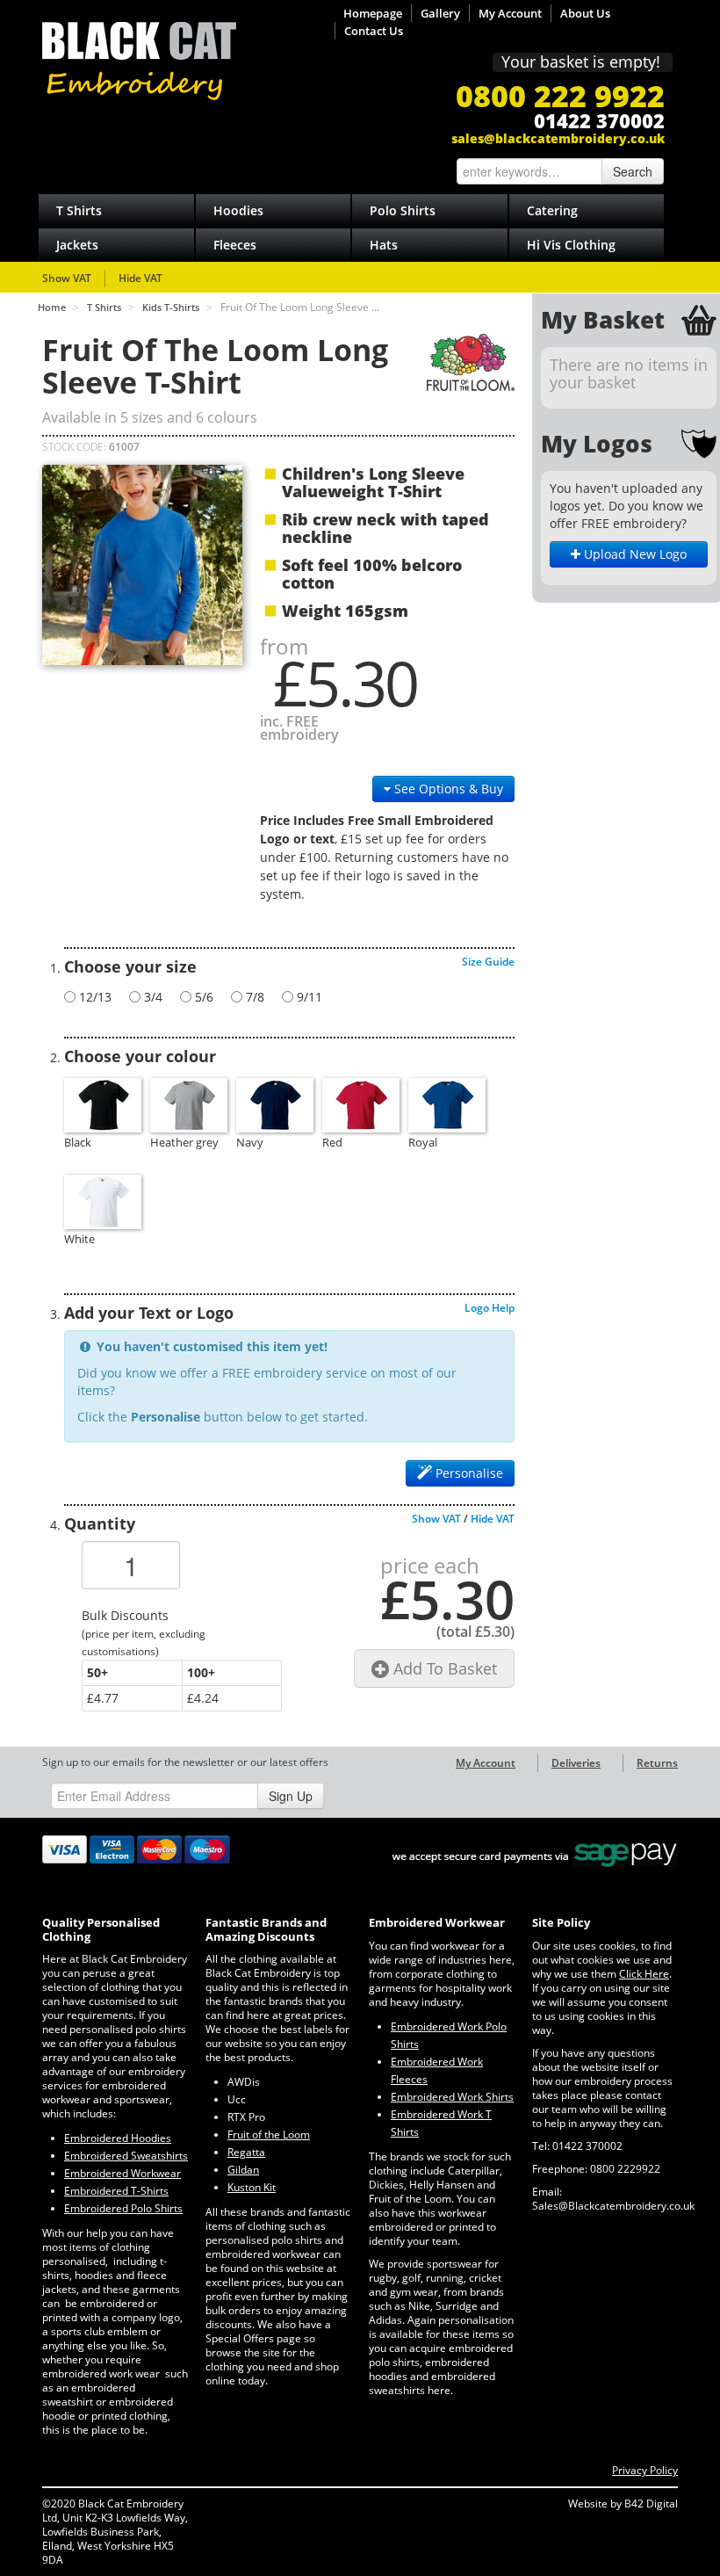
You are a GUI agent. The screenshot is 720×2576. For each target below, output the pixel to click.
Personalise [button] (468, 1473)
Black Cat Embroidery (139, 61)
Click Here (644, 1974)
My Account (510, 13)
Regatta (246, 2152)
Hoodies (238, 210)
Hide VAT (140, 278)
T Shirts (79, 210)
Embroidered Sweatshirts (126, 2156)
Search (633, 171)
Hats (384, 245)
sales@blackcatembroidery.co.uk (558, 138)
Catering (552, 210)
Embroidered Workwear (122, 2173)
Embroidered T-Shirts (116, 2191)
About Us (585, 13)
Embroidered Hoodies (118, 2138)
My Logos (597, 444)
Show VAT (67, 278)
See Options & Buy (447, 789)
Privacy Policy (645, 2470)
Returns (657, 1763)
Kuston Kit (252, 2187)
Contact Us (374, 31)
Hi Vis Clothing (571, 245)
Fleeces (235, 245)
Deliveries (576, 1763)
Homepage (373, 13)
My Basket (603, 320)
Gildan (243, 2170)
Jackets (77, 245)
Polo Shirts (403, 210)
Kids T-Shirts (171, 307)
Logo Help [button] (490, 1308)
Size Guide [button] (488, 962)
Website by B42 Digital (623, 2504)
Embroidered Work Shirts (452, 2097)
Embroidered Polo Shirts (123, 2208)
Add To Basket (443, 1668)
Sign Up (291, 1796)
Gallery (440, 13)
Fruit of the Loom (269, 2135)
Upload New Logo (634, 554)
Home (52, 307)
